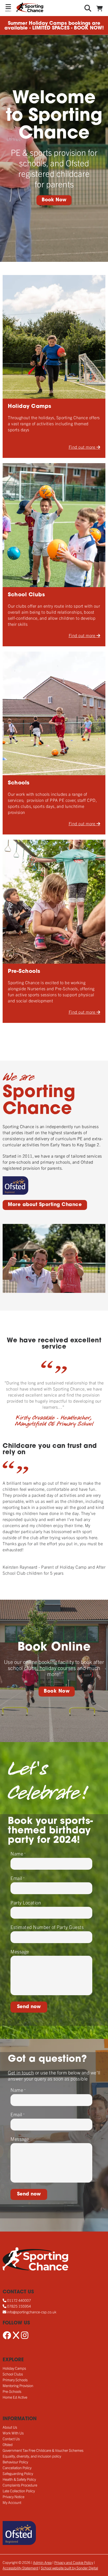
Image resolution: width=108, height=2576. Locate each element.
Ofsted (8, 2444)
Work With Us (13, 2433)
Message (20, 1951)
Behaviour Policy (15, 2462)
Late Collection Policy (19, 2491)
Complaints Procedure (20, 2485)
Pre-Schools (12, 2391)
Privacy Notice (13, 2497)
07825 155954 (19, 2306)
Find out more (83, 447)
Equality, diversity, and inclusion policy (32, 2456)
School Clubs (13, 2374)
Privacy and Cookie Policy (74, 2562)
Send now (29, 2007)
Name (18, 1854)
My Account (12, 2502)
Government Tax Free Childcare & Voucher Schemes (43, 2450)
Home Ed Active (15, 2397)
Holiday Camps (14, 2368)
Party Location (26, 1902)
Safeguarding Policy (18, 2473)
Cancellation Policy (17, 2468)
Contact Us (11, 2439)
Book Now (54, 200)
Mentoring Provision (18, 2385)
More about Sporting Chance (45, 1205)
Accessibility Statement (20, 2568)
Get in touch (21, 2072)
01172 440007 (19, 2300)
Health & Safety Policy (19, 2479)
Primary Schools (15, 2380)
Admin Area (42, 2562)
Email (18, 1878)
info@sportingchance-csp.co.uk (32, 2312)
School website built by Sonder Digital (69, 2568)
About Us (10, 2427)
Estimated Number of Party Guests (47, 1927)
